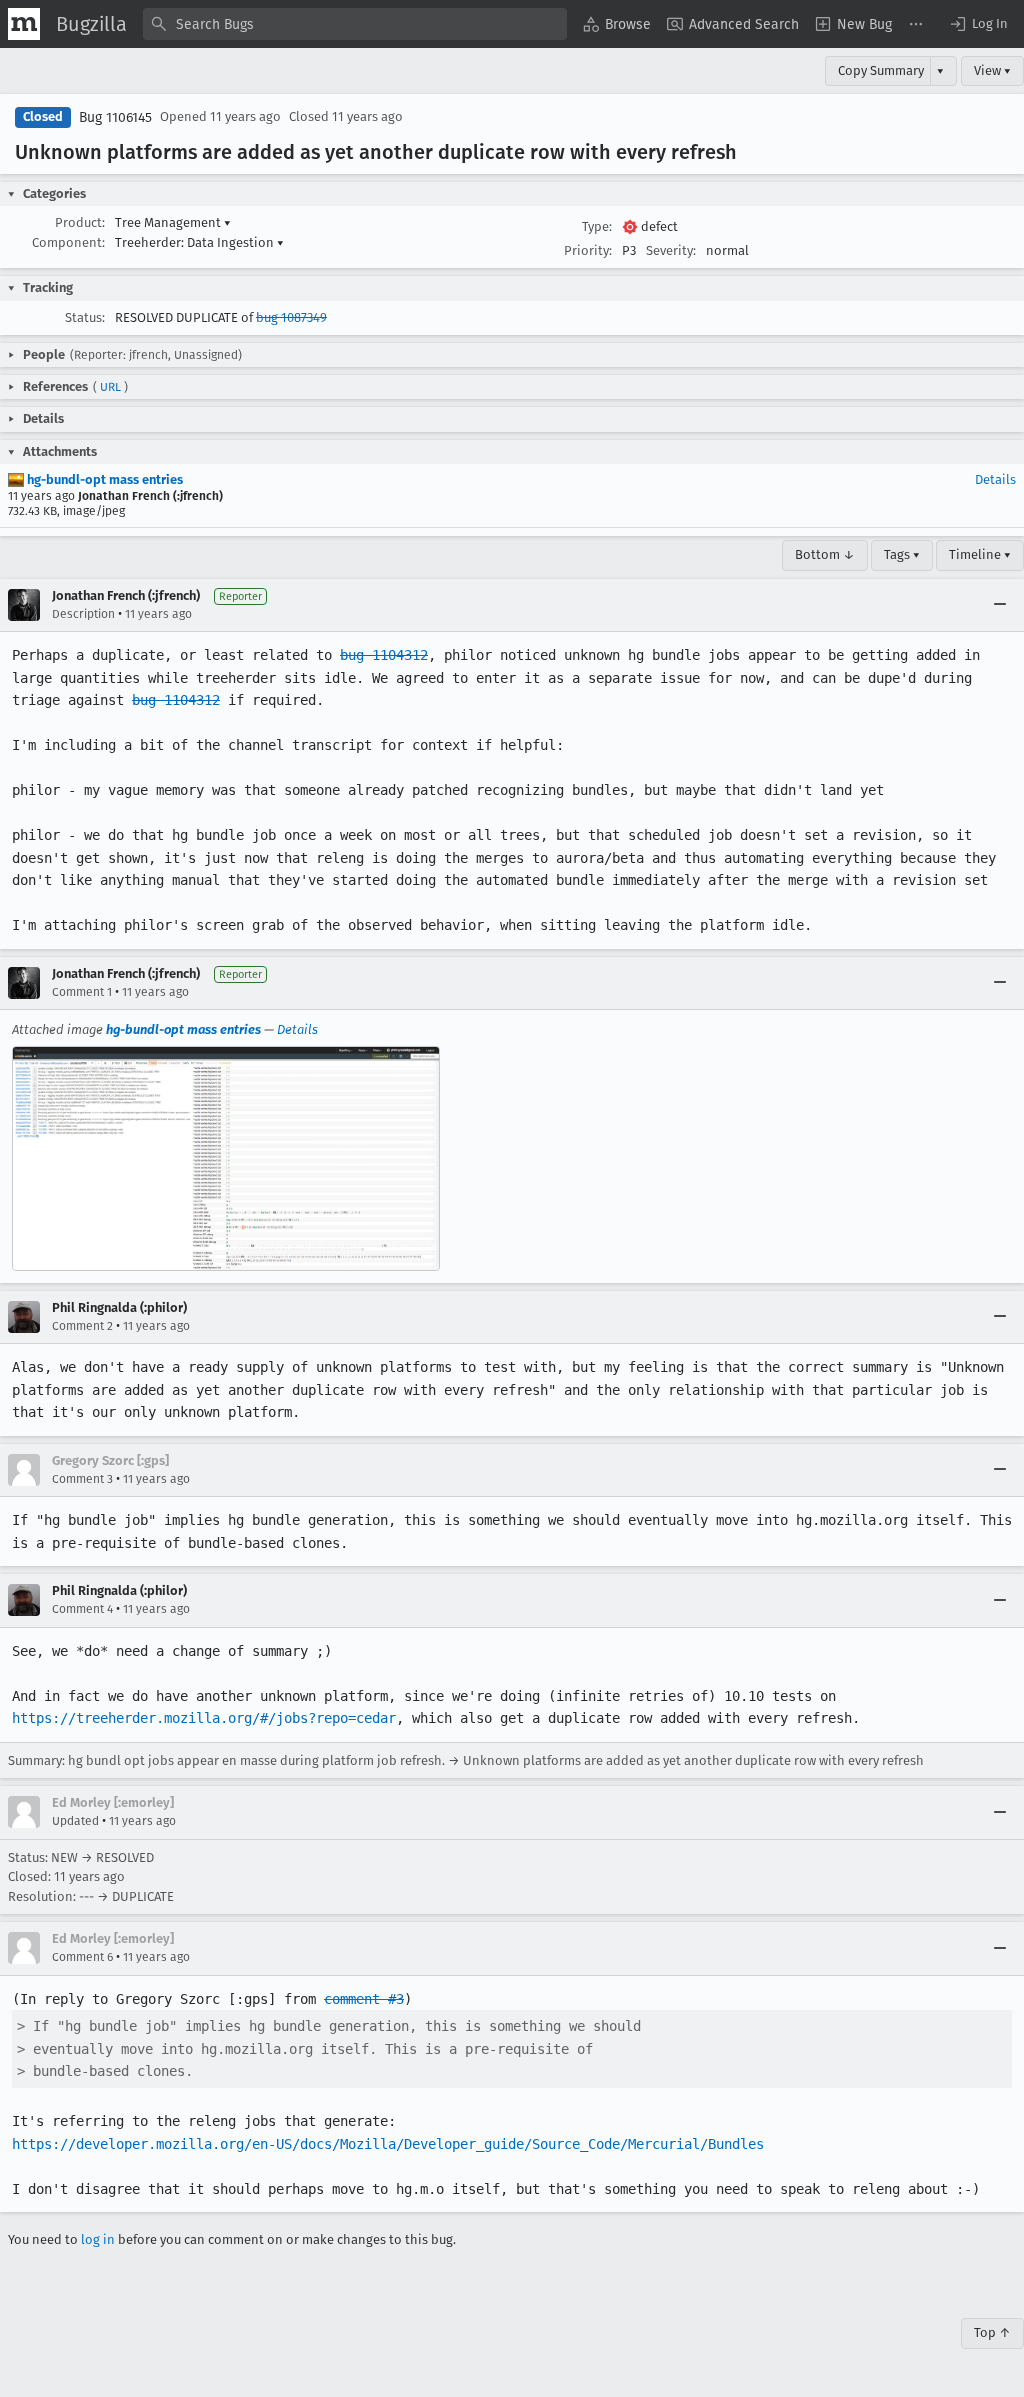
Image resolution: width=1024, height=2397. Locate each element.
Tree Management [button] (173, 222)
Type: (597, 226)
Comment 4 (82, 1609)
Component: (68, 242)
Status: (85, 317)
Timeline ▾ (980, 554)
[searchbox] (355, 24)
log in (98, 2239)
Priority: (588, 250)
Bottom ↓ (825, 554)
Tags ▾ (902, 554)
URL (110, 387)
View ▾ (992, 70)
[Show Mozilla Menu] (24, 24)
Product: (80, 222)
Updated (75, 1821)
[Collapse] (1000, 605)
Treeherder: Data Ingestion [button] (199, 242)
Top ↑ (992, 2332)
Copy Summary (881, 70)
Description (83, 614)
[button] (978, 24)
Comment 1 (82, 992)
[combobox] (355, 24)
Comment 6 (82, 1957)
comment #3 (364, 1999)
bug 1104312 (384, 655)
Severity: (671, 250)
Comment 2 (82, 1326)
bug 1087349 (291, 317)
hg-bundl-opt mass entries (103, 479)
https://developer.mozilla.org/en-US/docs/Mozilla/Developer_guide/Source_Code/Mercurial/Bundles (388, 2144)
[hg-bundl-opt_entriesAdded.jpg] (226, 1158)
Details (995, 479)
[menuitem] (617, 24)
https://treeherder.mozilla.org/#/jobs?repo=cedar (204, 1718)
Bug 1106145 (115, 117)
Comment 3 (82, 1479)
